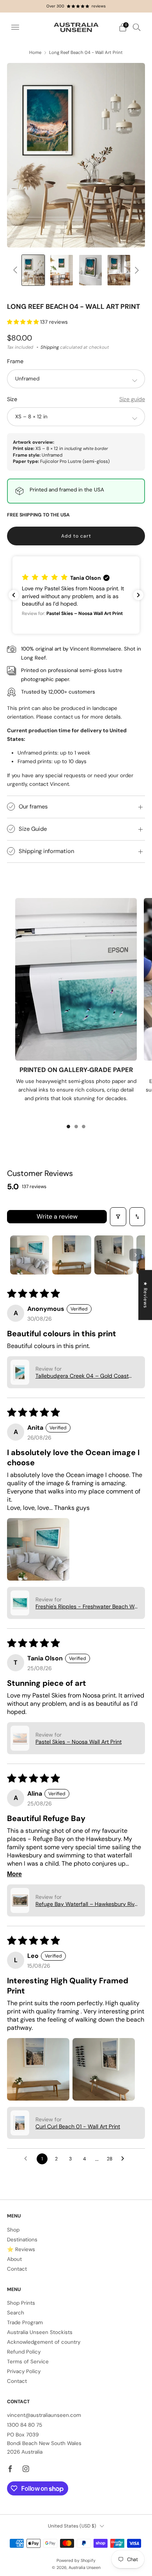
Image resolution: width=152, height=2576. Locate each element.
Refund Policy (24, 2352)
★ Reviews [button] (145, 1295)
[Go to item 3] (114, 1255)
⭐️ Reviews (21, 2249)
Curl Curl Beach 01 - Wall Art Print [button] (78, 2126)
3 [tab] (84, 1127)
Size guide (132, 399)
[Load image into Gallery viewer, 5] (119, 270)
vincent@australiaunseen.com (44, 2415)
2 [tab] (76, 1127)
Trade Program (25, 2322)
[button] (24, 322)
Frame (15, 361)
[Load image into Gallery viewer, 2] (33, 270)
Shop (13, 2230)
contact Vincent (49, 784)
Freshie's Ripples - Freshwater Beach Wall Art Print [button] (88, 1606)
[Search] (137, 27)
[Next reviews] (138, 595)
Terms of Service (28, 2362)
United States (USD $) (72, 2526)
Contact (17, 2269)
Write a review (57, 1216)
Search (16, 2313)
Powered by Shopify (76, 2560)
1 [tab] (68, 1127)
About (14, 2259)
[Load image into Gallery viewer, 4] (90, 270)
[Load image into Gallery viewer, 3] (62, 270)
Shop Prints (21, 2303)
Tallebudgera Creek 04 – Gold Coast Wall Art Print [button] (82, 1376)
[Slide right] (135, 270)
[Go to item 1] (30, 1255)
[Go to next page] (125, 2159)
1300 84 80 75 (25, 2425)
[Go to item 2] (72, 1255)
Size (12, 399)
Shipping (50, 347)
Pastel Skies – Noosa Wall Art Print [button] (79, 1742)
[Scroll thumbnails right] (136, 1255)
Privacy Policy (24, 2371)
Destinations (22, 2240)
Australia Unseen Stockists (40, 2332)
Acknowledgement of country (44, 2342)
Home (35, 53)
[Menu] (15, 27)
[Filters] (118, 1217)
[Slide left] (17, 270)
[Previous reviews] (14, 595)
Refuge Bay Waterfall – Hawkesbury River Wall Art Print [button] (87, 1904)
